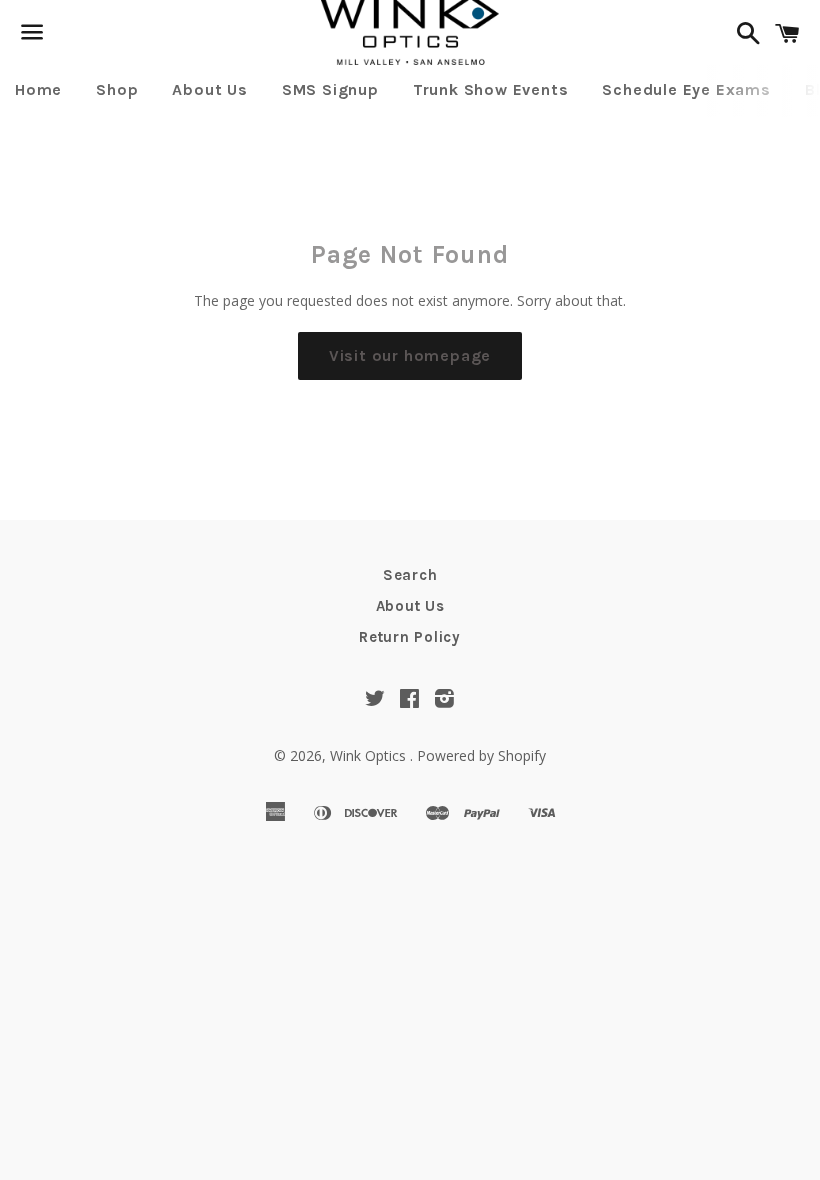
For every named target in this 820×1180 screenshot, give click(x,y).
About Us (209, 89)
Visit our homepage (410, 355)
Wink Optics (370, 755)
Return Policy (410, 637)
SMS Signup (330, 89)
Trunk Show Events (491, 89)
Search (410, 575)
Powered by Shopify (481, 755)
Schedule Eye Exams (686, 89)
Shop (117, 89)
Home (38, 89)
